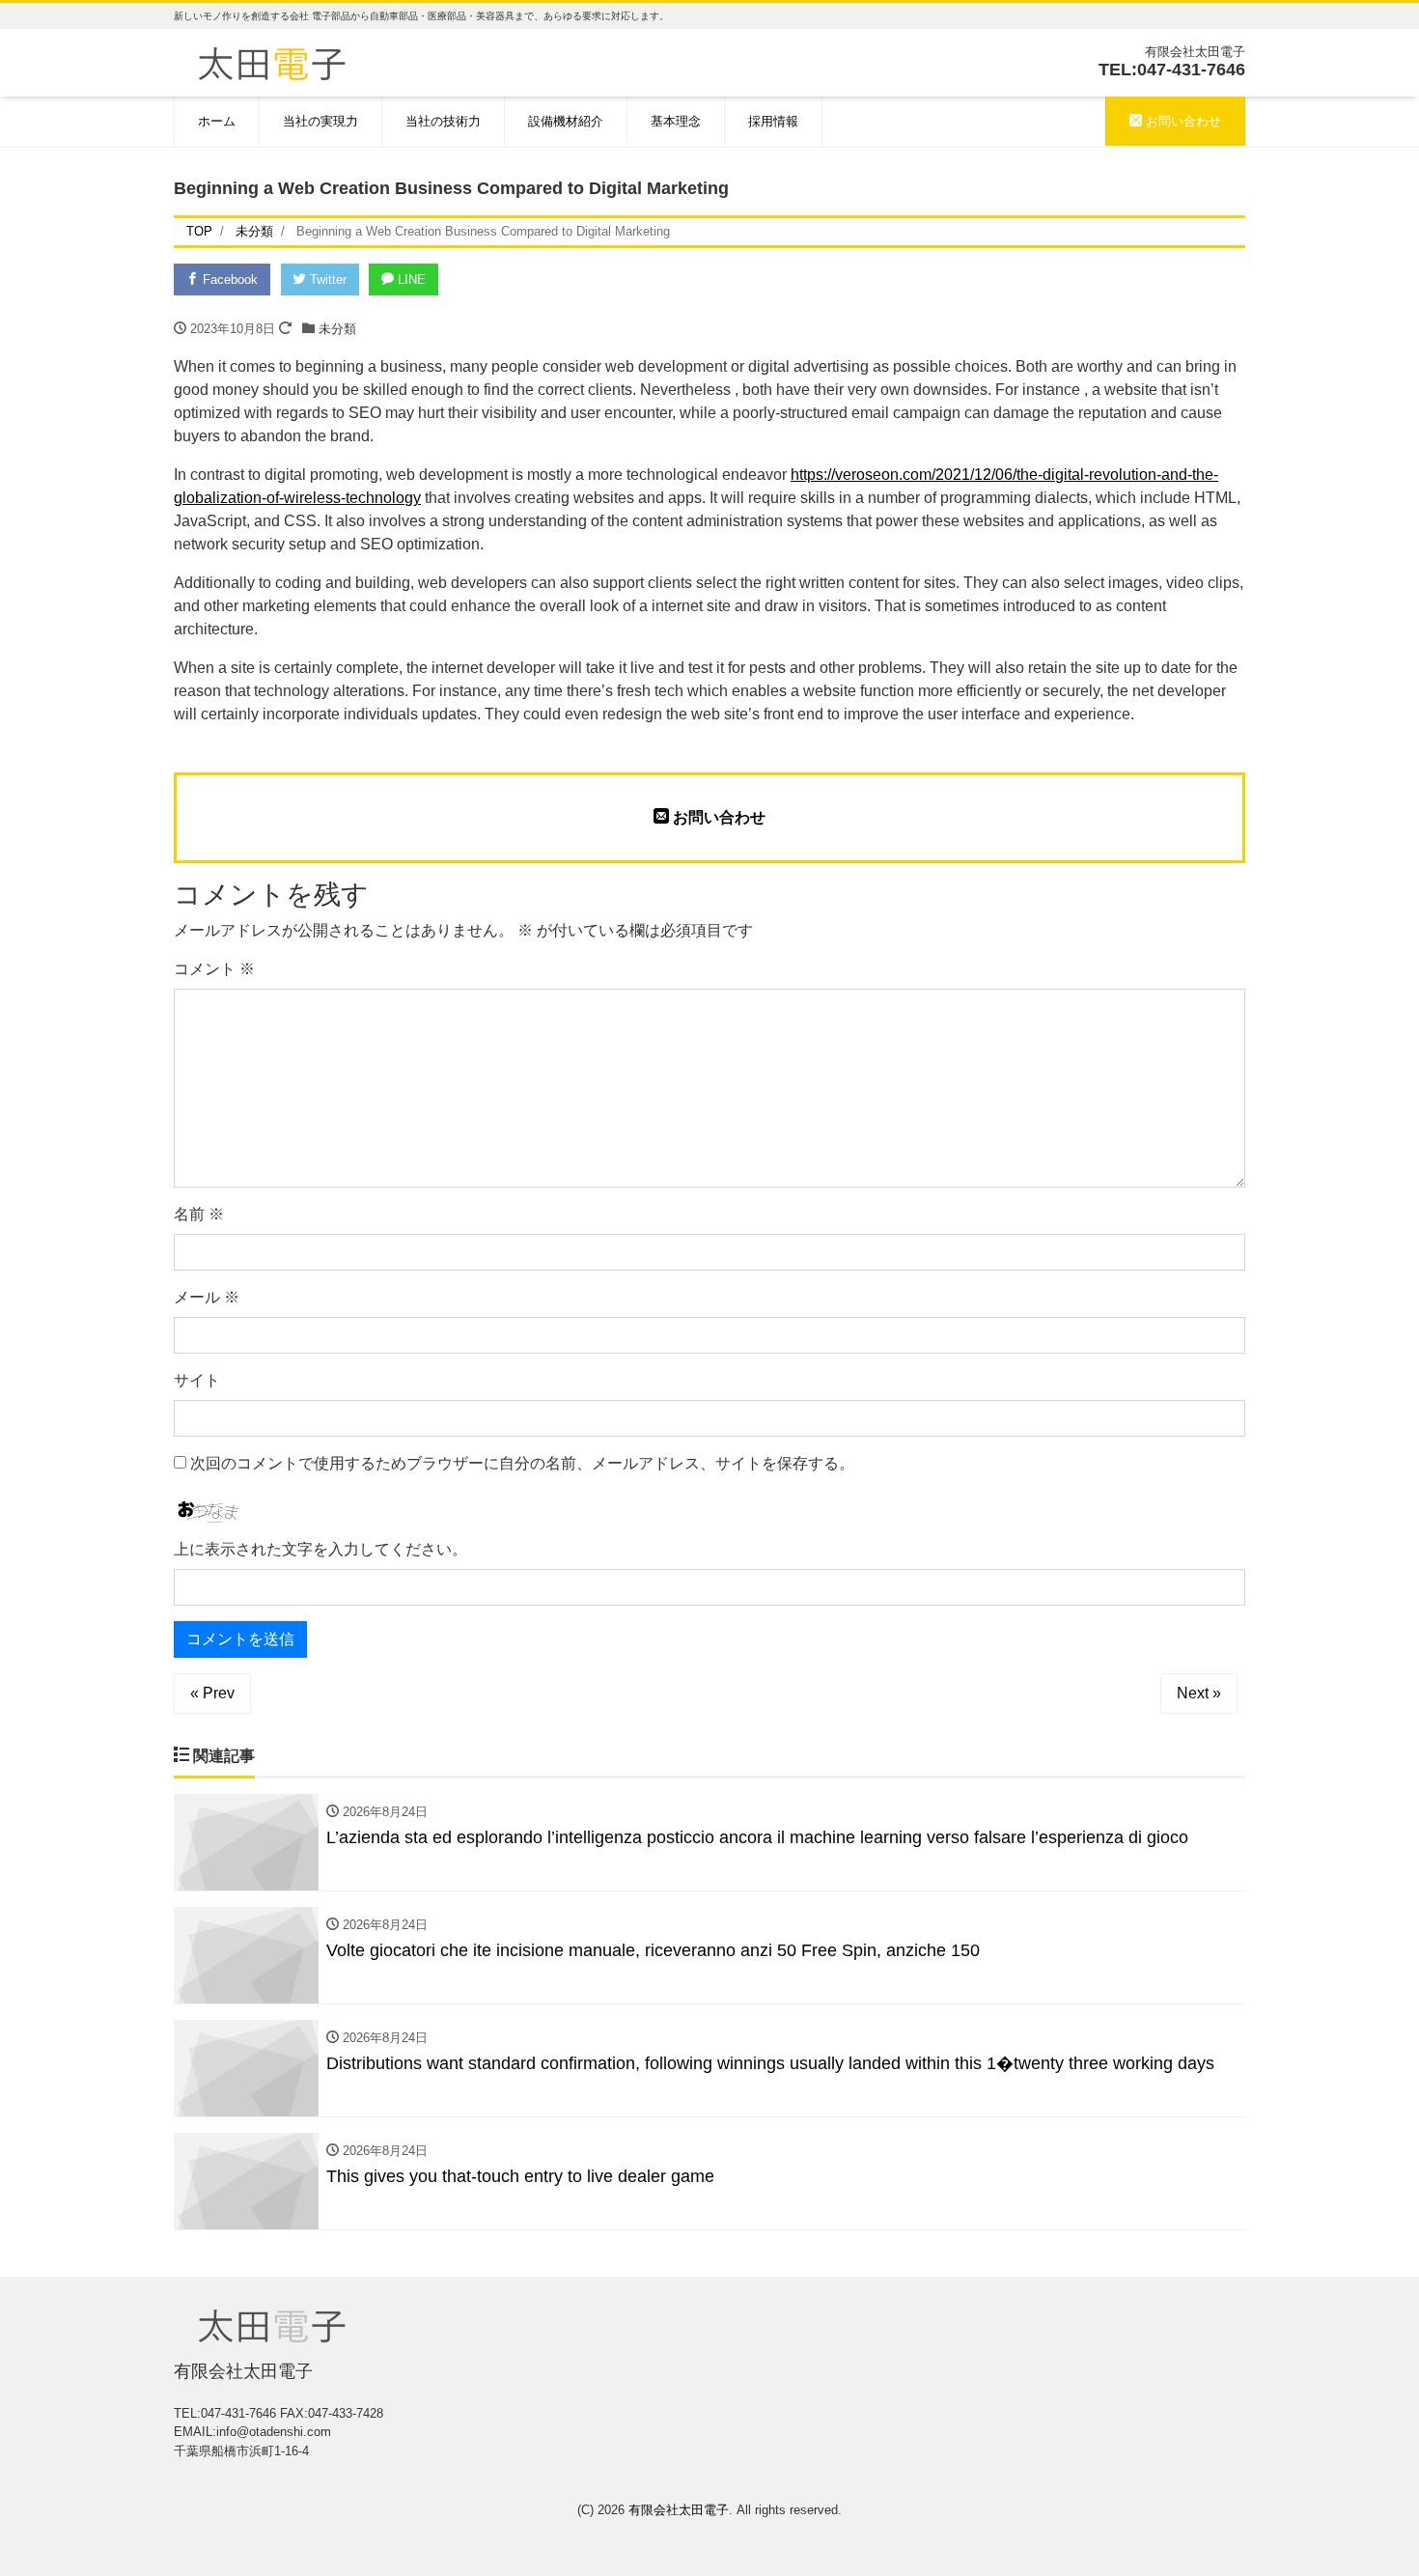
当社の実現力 (320, 121)
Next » (1199, 1693)
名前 (199, 1214)
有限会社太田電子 (679, 2510)
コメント (214, 969)
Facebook (228, 280)
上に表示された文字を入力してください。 (320, 1549)
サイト (197, 1380)
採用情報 (773, 121)
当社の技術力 (443, 121)
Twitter (326, 280)
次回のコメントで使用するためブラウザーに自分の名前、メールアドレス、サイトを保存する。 (522, 1463)
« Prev (212, 1693)
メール (207, 1297)
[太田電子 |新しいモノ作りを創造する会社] (272, 61)
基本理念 (676, 121)
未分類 (337, 329)
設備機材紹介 (566, 121)
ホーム (217, 121)
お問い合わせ (1182, 121)
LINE (410, 280)
